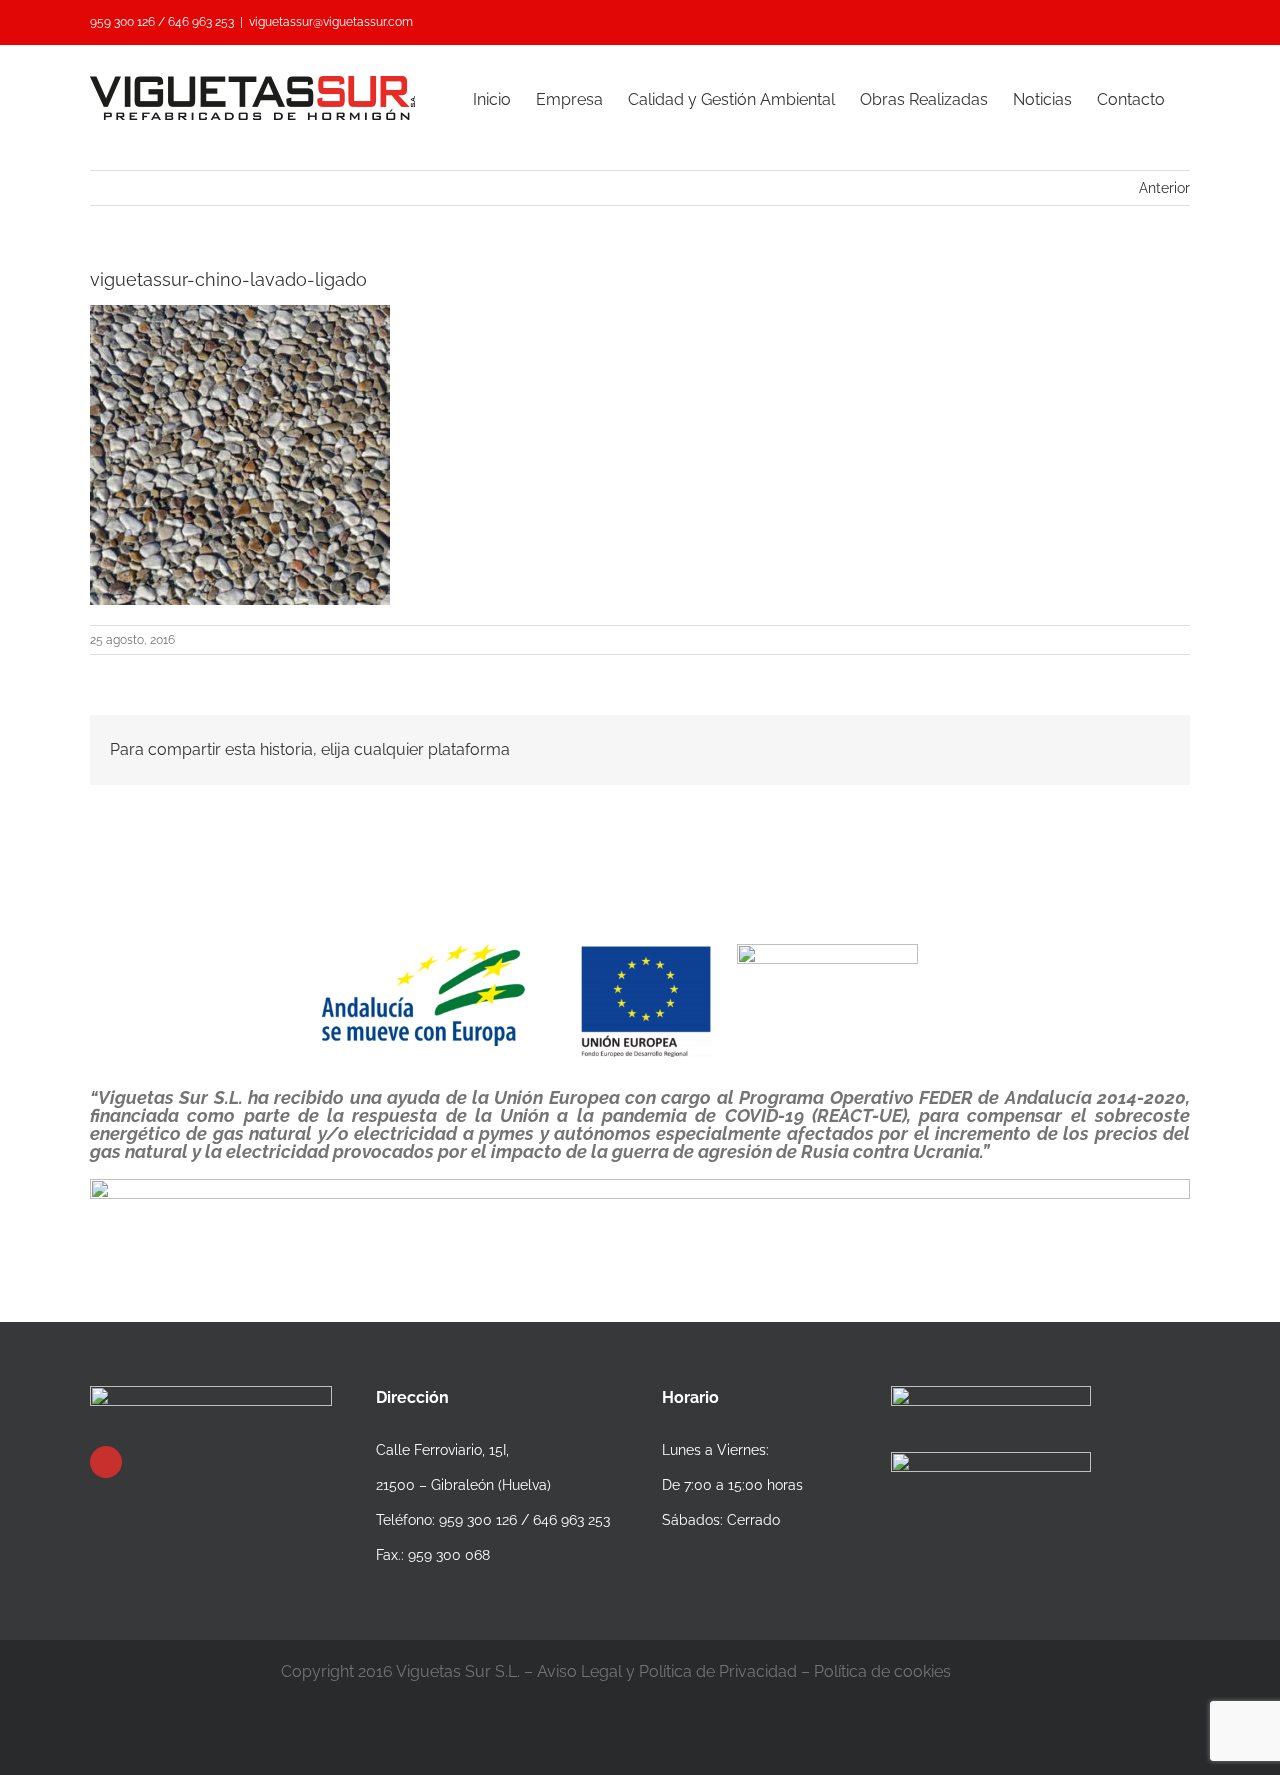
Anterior (1164, 188)
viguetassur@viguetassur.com (331, 22)
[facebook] (106, 1462)
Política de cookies (882, 1671)
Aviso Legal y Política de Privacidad (667, 1671)
